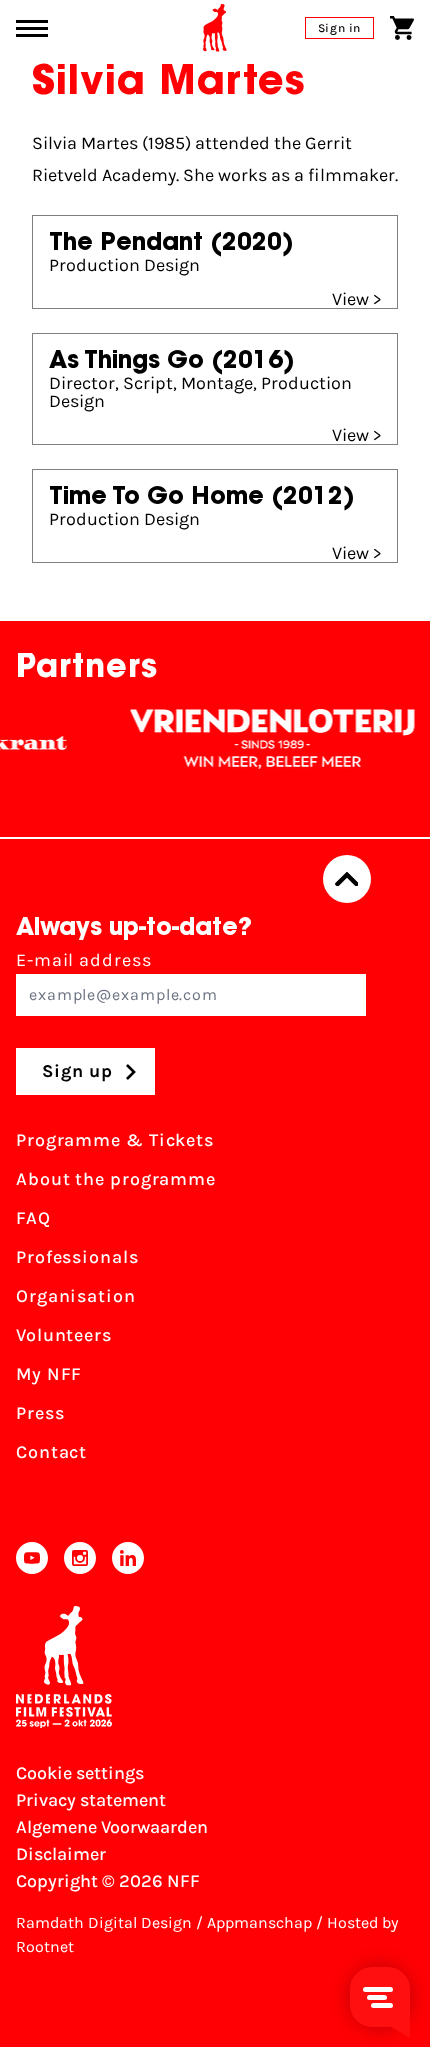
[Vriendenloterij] (263, 739)
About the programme (116, 1179)
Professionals (77, 1257)
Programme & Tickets (115, 1140)
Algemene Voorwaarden (112, 1827)
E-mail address (84, 960)
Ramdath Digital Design (104, 1922)
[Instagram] (80, 1558)
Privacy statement (91, 1800)
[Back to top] (347, 879)
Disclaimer (61, 1854)
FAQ (33, 1218)
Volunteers (64, 1335)
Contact (51, 1452)
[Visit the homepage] (215, 28)
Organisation (76, 1296)
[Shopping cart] (402, 28)
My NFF (49, 1374)
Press (40, 1413)
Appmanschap (259, 1922)
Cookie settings (80, 1773)
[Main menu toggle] (32, 28)
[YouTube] (32, 1558)
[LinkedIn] (128, 1558)
